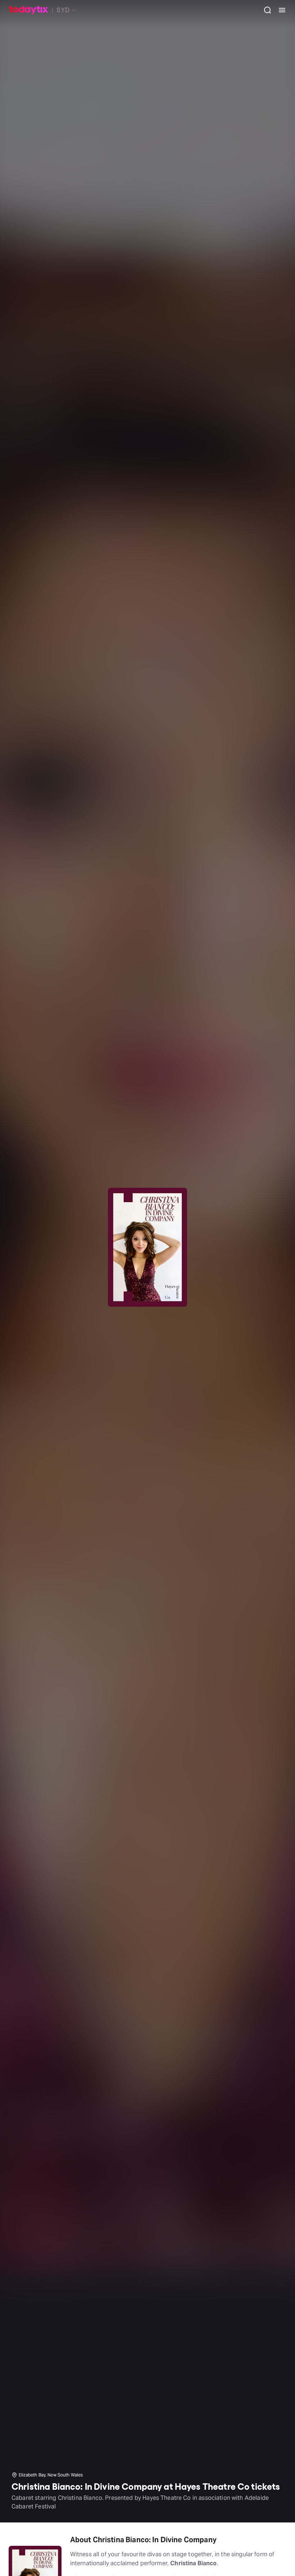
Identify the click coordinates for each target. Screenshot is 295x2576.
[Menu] (279, 10)
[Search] (265, 10)
